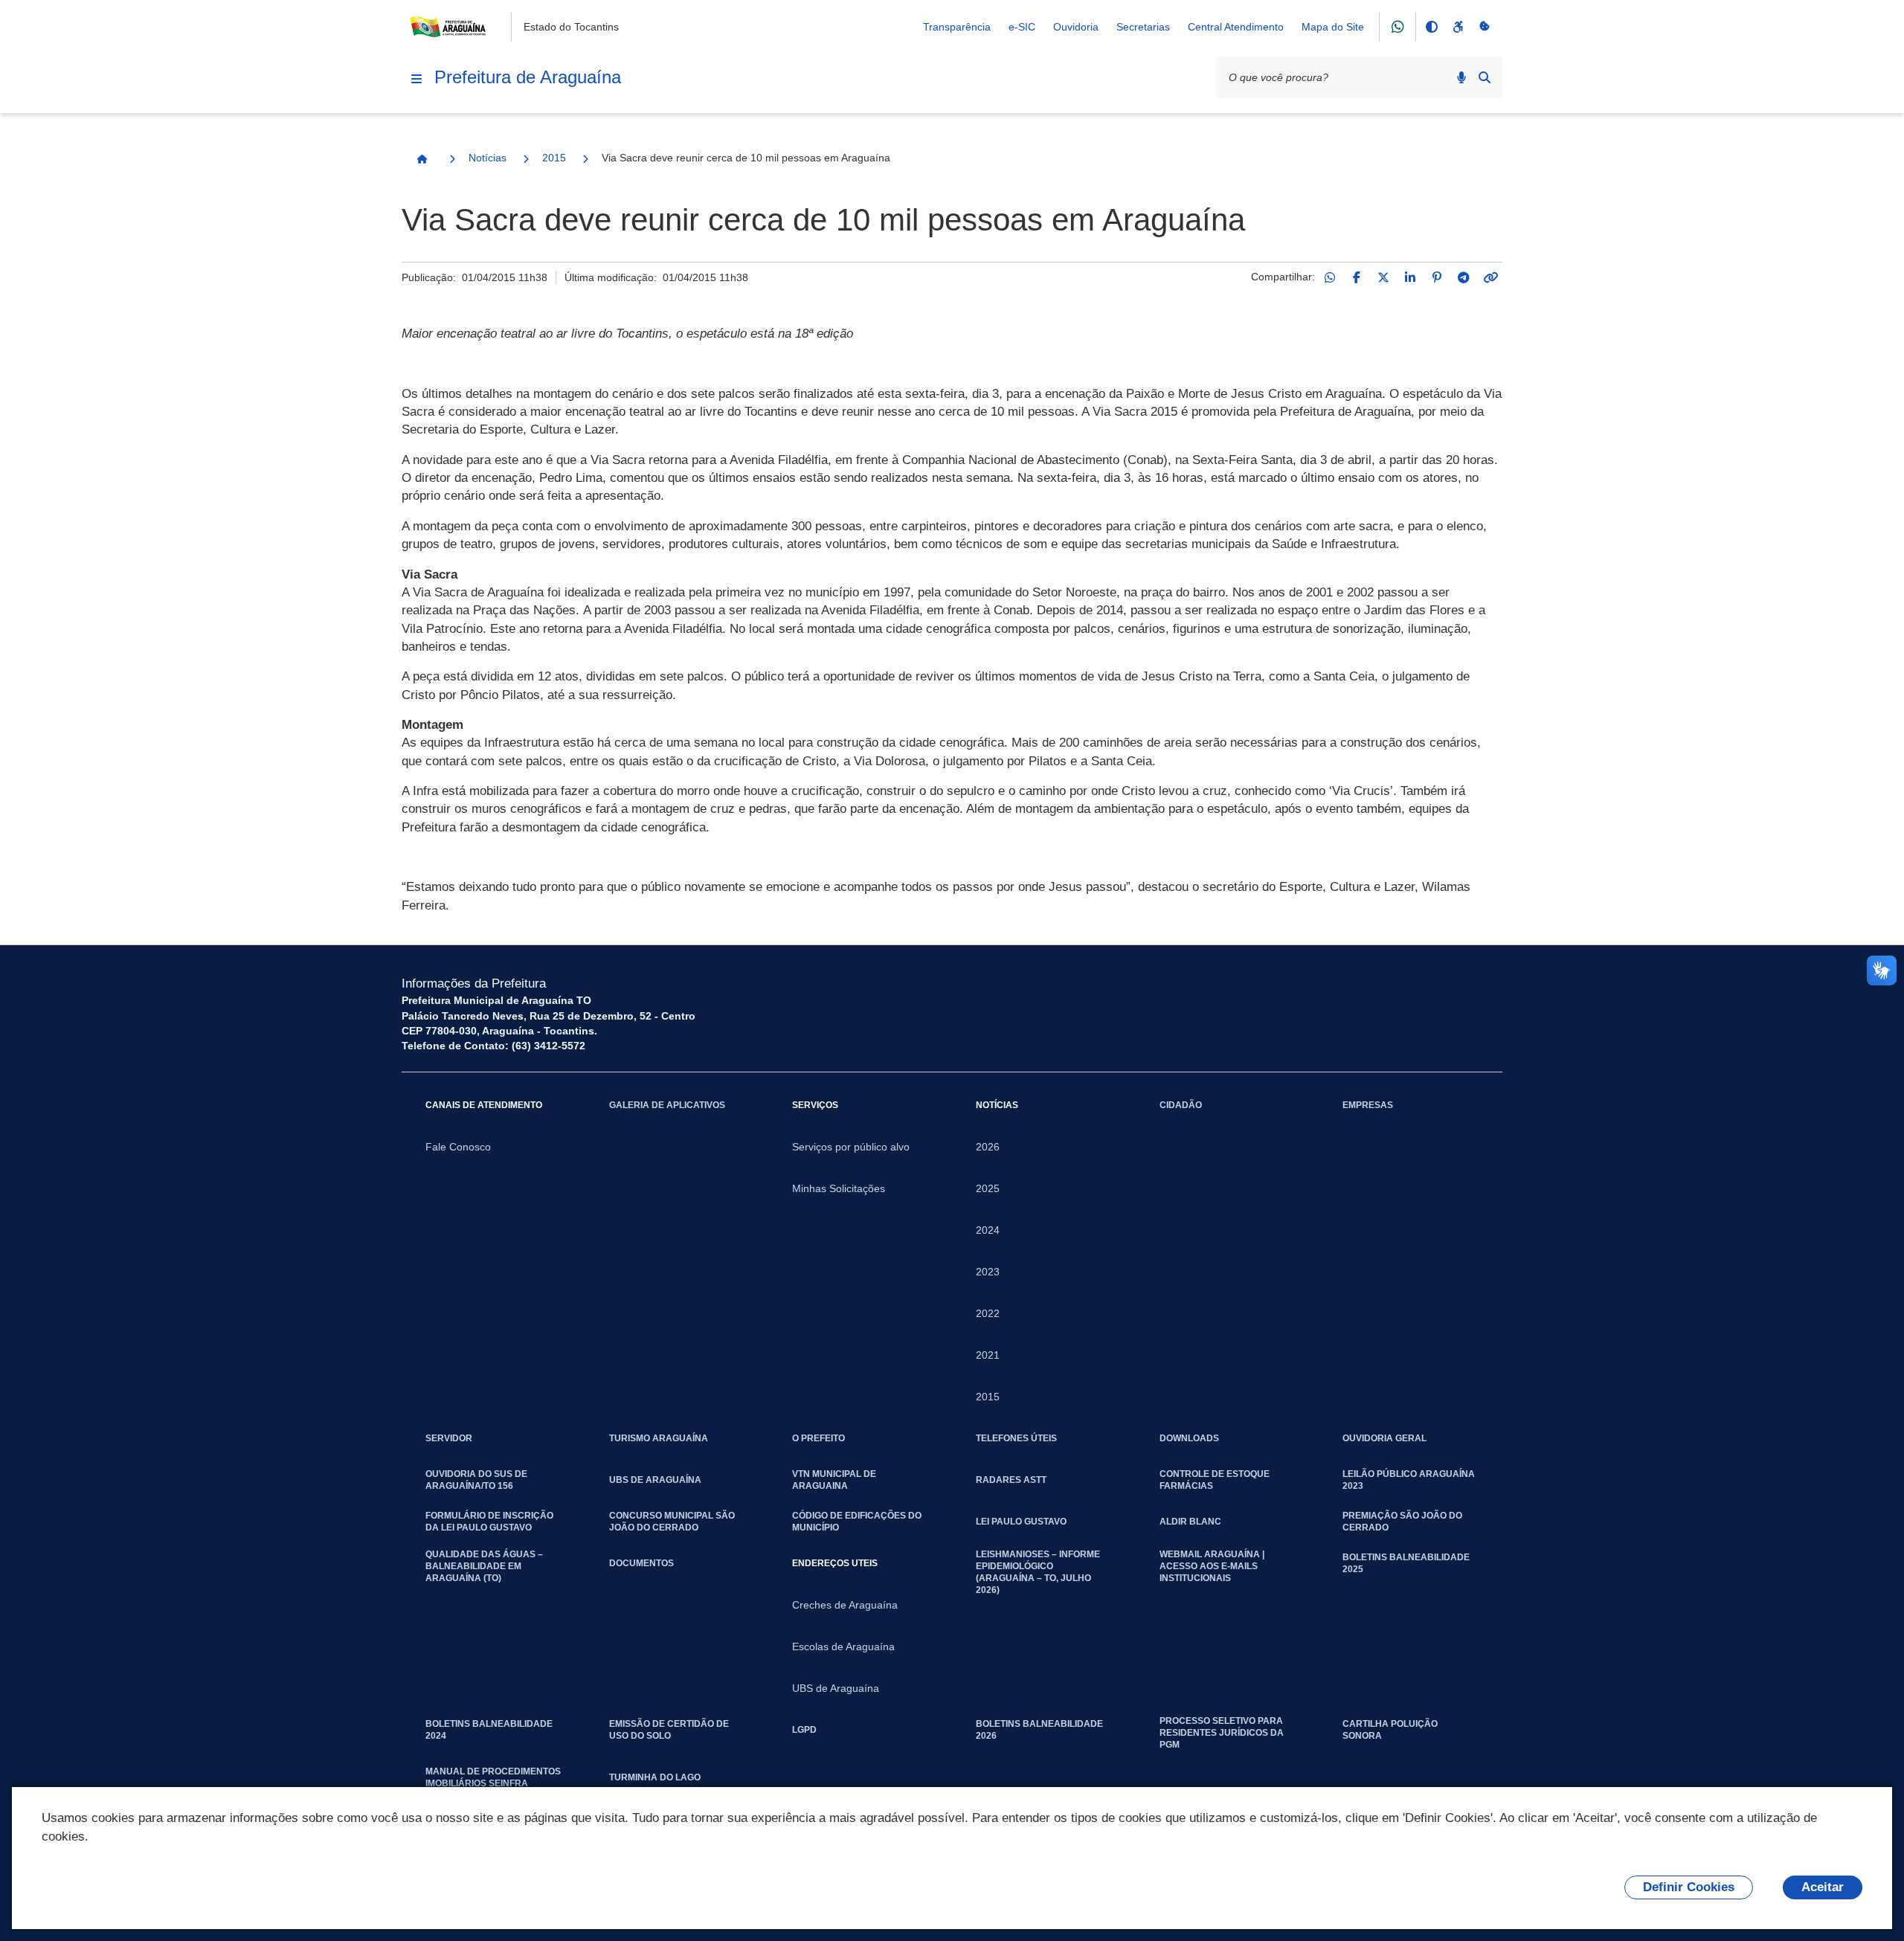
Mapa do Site (1333, 27)
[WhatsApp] (1330, 277)
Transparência (957, 27)
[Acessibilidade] (1458, 27)
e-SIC (1022, 27)
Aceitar (1823, 1887)
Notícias (488, 158)
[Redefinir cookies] (1485, 27)
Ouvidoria (1076, 27)
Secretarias (1143, 27)
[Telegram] (1464, 277)
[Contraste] (1431, 27)
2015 (554, 158)
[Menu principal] (416, 79)
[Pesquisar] (1485, 77)
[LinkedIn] (1410, 277)
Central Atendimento (1236, 27)
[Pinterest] (1437, 277)
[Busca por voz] (1461, 77)
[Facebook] (1357, 277)
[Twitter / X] (1383, 277)
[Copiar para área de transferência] (1490, 277)
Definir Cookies (1689, 1887)
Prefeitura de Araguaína (528, 77)
